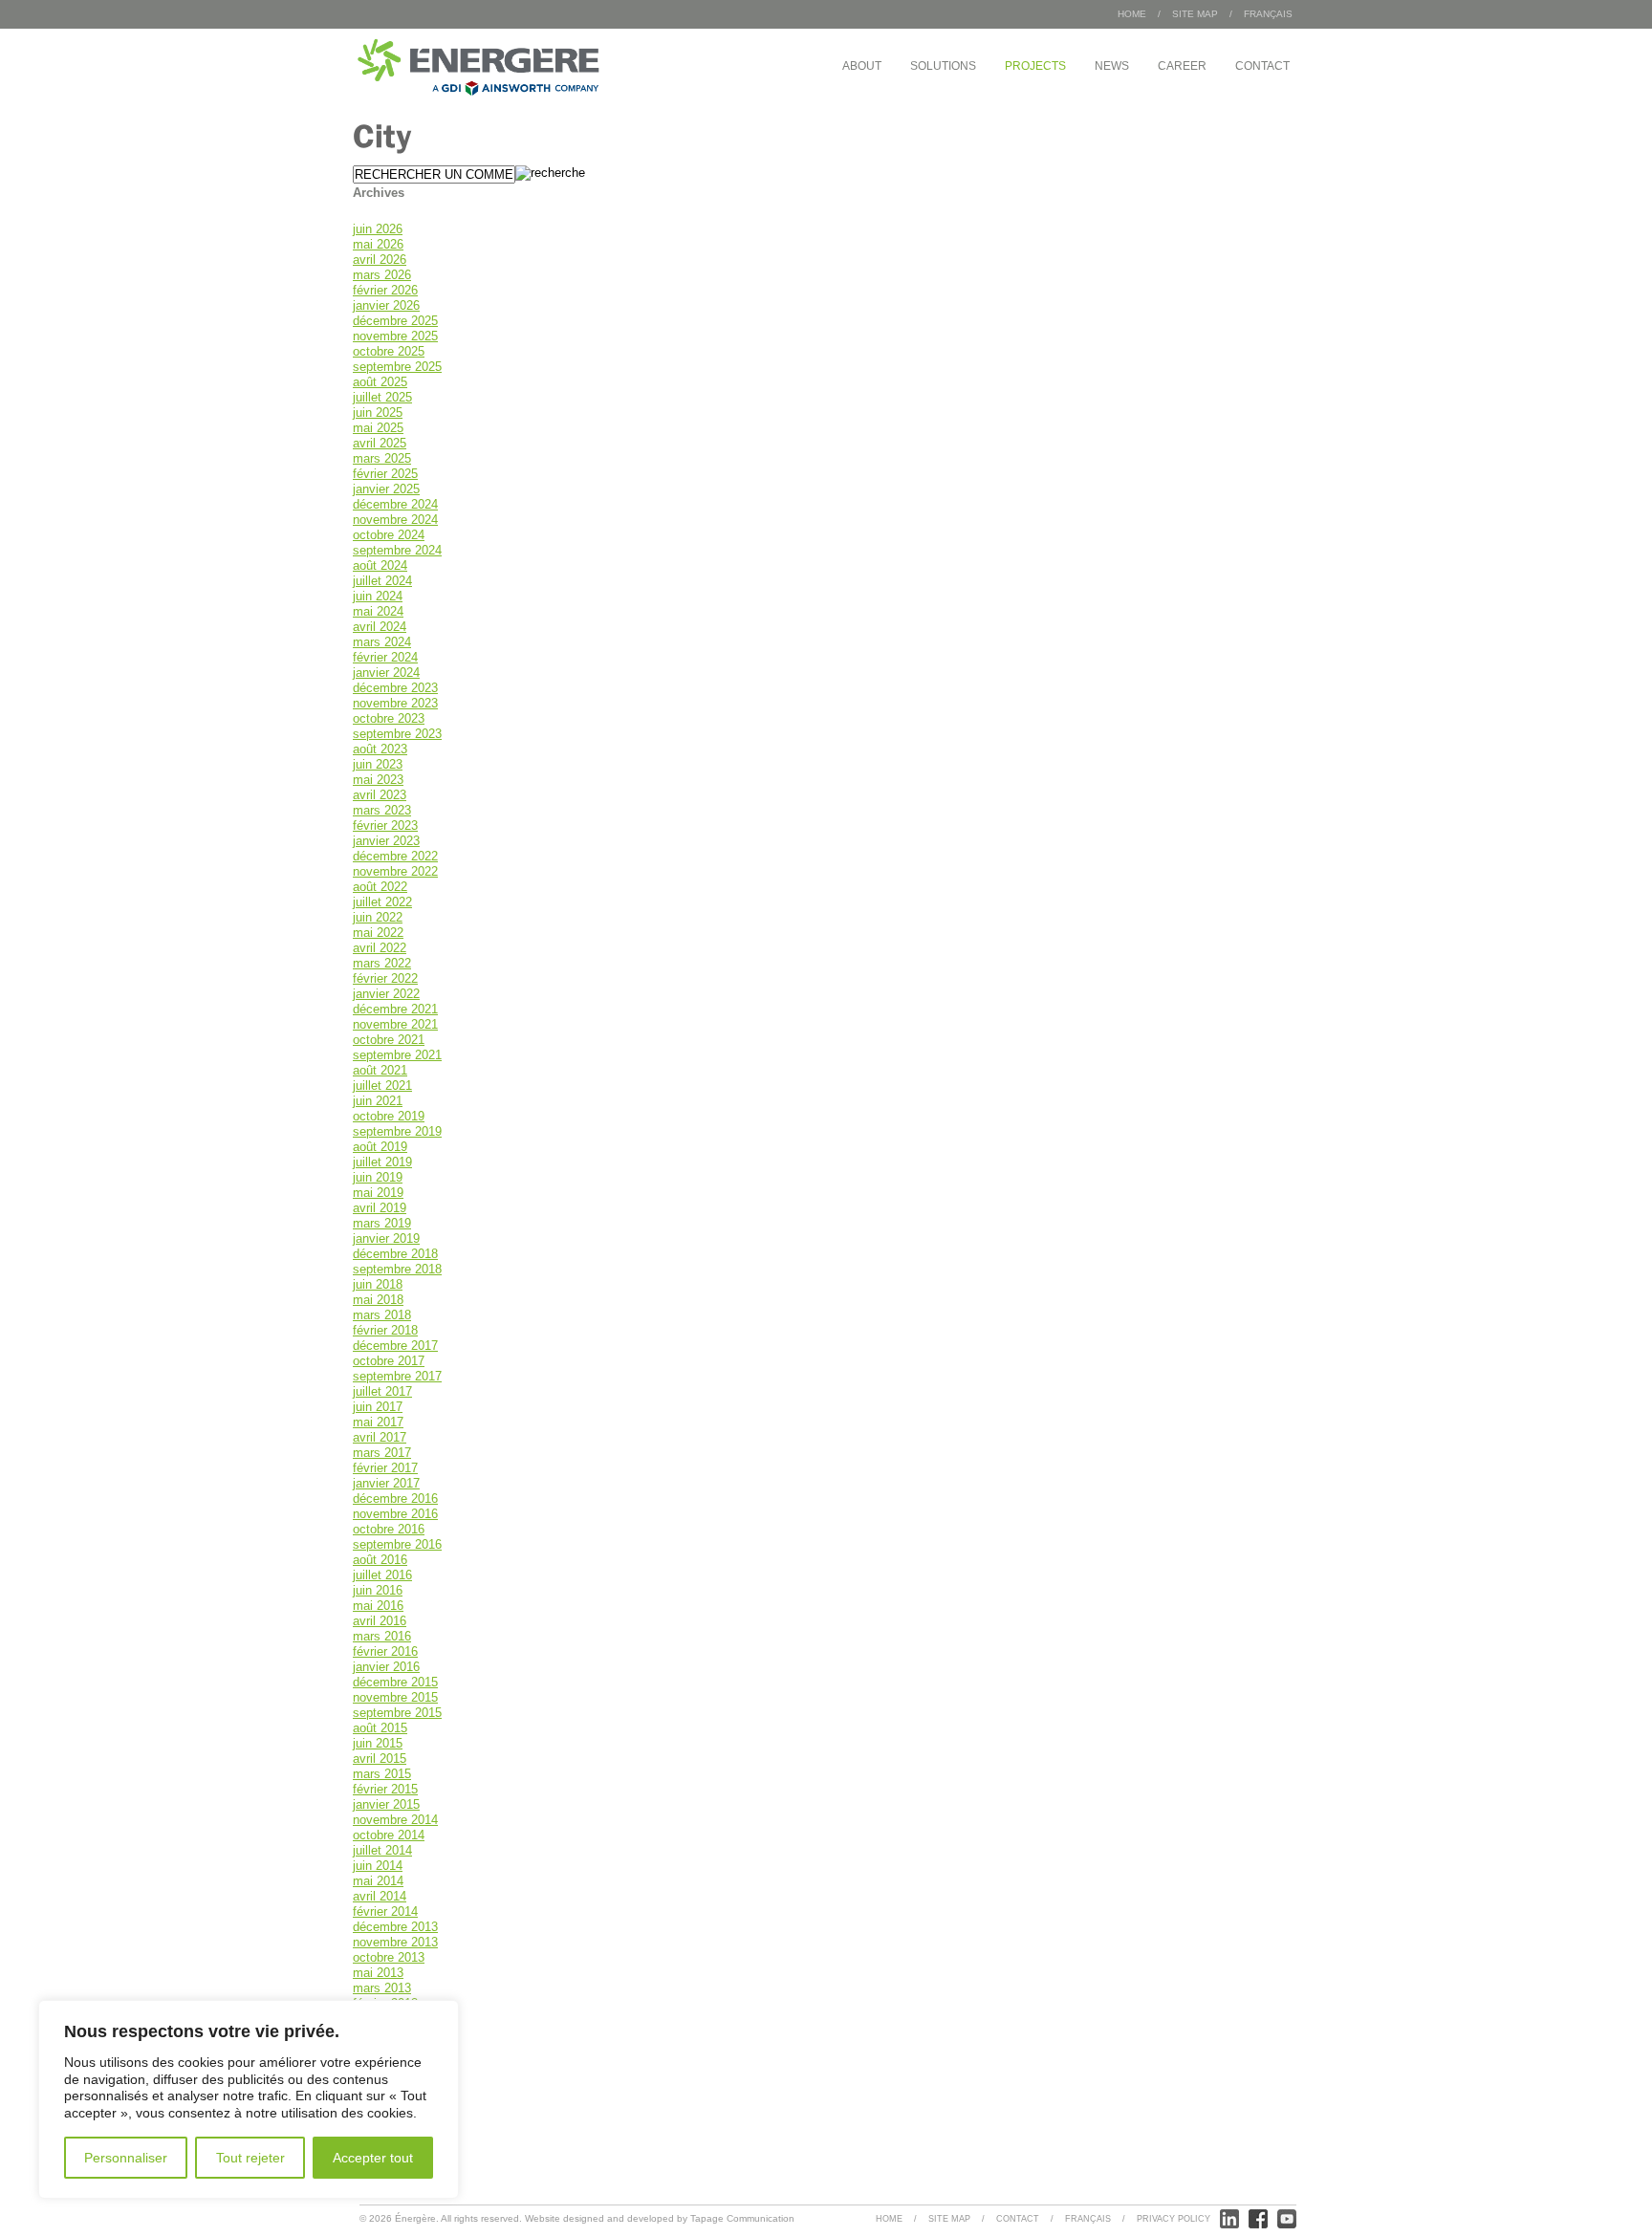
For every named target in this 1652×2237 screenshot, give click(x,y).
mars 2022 (382, 963)
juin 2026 (378, 229)
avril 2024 (380, 627)
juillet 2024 (382, 581)
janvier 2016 (386, 1667)
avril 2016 (380, 1621)
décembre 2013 (395, 1927)
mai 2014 (378, 1881)
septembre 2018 (397, 1269)
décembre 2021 (395, 1009)
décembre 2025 (395, 321)
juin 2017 (378, 1407)
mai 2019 (378, 1193)
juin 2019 (378, 1177)
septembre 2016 (397, 1544)
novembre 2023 (395, 703)
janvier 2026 (386, 305)
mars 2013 (382, 1988)
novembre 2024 (395, 520)
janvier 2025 (386, 489)
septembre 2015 (397, 1713)
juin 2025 (378, 413)
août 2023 (380, 749)
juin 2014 (378, 1866)
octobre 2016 (389, 1529)
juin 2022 (378, 917)
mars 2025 (382, 458)
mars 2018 (382, 1315)
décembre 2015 (395, 1682)
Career (1182, 66)
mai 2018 (378, 1300)
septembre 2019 (397, 1131)
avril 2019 (380, 1208)
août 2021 (380, 1070)
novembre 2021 (395, 1024)
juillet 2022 (382, 902)
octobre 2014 (389, 1835)
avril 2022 (380, 948)
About (862, 66)
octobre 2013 (389, 1957)
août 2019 (380, 1147)
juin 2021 (378, 1101)
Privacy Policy (1174, 2219)
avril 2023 (380, 795)
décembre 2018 (395, 1254)
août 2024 (380, 565)
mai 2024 (378, 611)
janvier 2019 (386, 1238)
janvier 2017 (386, 1483)
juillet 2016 (382, 1575)
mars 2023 (382, 810)
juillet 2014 (382, 1850)
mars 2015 (382, 1774)
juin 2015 (378, 1743)
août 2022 (380, 887)
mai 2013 (378, 1973)
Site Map (1195, 14)
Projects (1035, 66)
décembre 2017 (395, 1346)
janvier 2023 (386, 841)
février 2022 (385, 978)
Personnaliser (126, 2158)
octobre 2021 (389, 1040)
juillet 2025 (382, 397)
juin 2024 (378, 596)
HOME (1132, 14)
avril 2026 (380, 260)
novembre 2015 (395, 1697)
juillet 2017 (382, 1391)
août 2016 (380, 1560)
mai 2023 (378, 780)
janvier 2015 (386, 1804)
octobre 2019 (389, 1116)
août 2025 (380, 382)
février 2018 (385, 1330)
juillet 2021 (382, 1086)
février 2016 (385, 1651)
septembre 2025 (397, 367)
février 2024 (385, 657)
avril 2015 (380, 1759)
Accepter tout (373, 2158)
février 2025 (385, 474)
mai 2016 (378, 1606)
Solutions (943, 66)
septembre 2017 (397, 1376)
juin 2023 (378, 764)
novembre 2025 (395, 336)
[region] (249, 2099)
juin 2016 (378, 1590)
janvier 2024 (386, 673)
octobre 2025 (389, 351)
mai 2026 (378, 244)
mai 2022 (378, 933)
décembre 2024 (395, 504)
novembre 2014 (395, 1820)
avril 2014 (380, 1896)
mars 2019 (382, 1223)
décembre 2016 (395, 1499)
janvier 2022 (386, 994)
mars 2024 (382, 642)
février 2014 (385, 1911)
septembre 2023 (397, 734)
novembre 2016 (395, 1514)
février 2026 (385, 290)
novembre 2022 (395, 871)
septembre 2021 (397, 1055)
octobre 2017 (389, 1361)
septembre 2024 (397, 550)
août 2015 (380, 1728)
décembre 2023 (395, 688)
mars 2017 (382, 1453)
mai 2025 (378, 428)
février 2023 (385, 825)
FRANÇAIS (1268, 14)
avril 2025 (380, 443)
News (1112, 66)
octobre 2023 (389, 718)
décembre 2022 (395, 856)
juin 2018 (378, 1284)
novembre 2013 (395, 1942)
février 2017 (385, 1468)
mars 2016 (382, 1636)
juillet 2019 (382, 1162)
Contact (1262, 66)
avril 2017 (380, 1437)
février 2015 (385, 1789)
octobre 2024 (389, 535)
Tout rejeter (250, 2158)
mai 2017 (378, 1422)
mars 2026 (382, 275)
